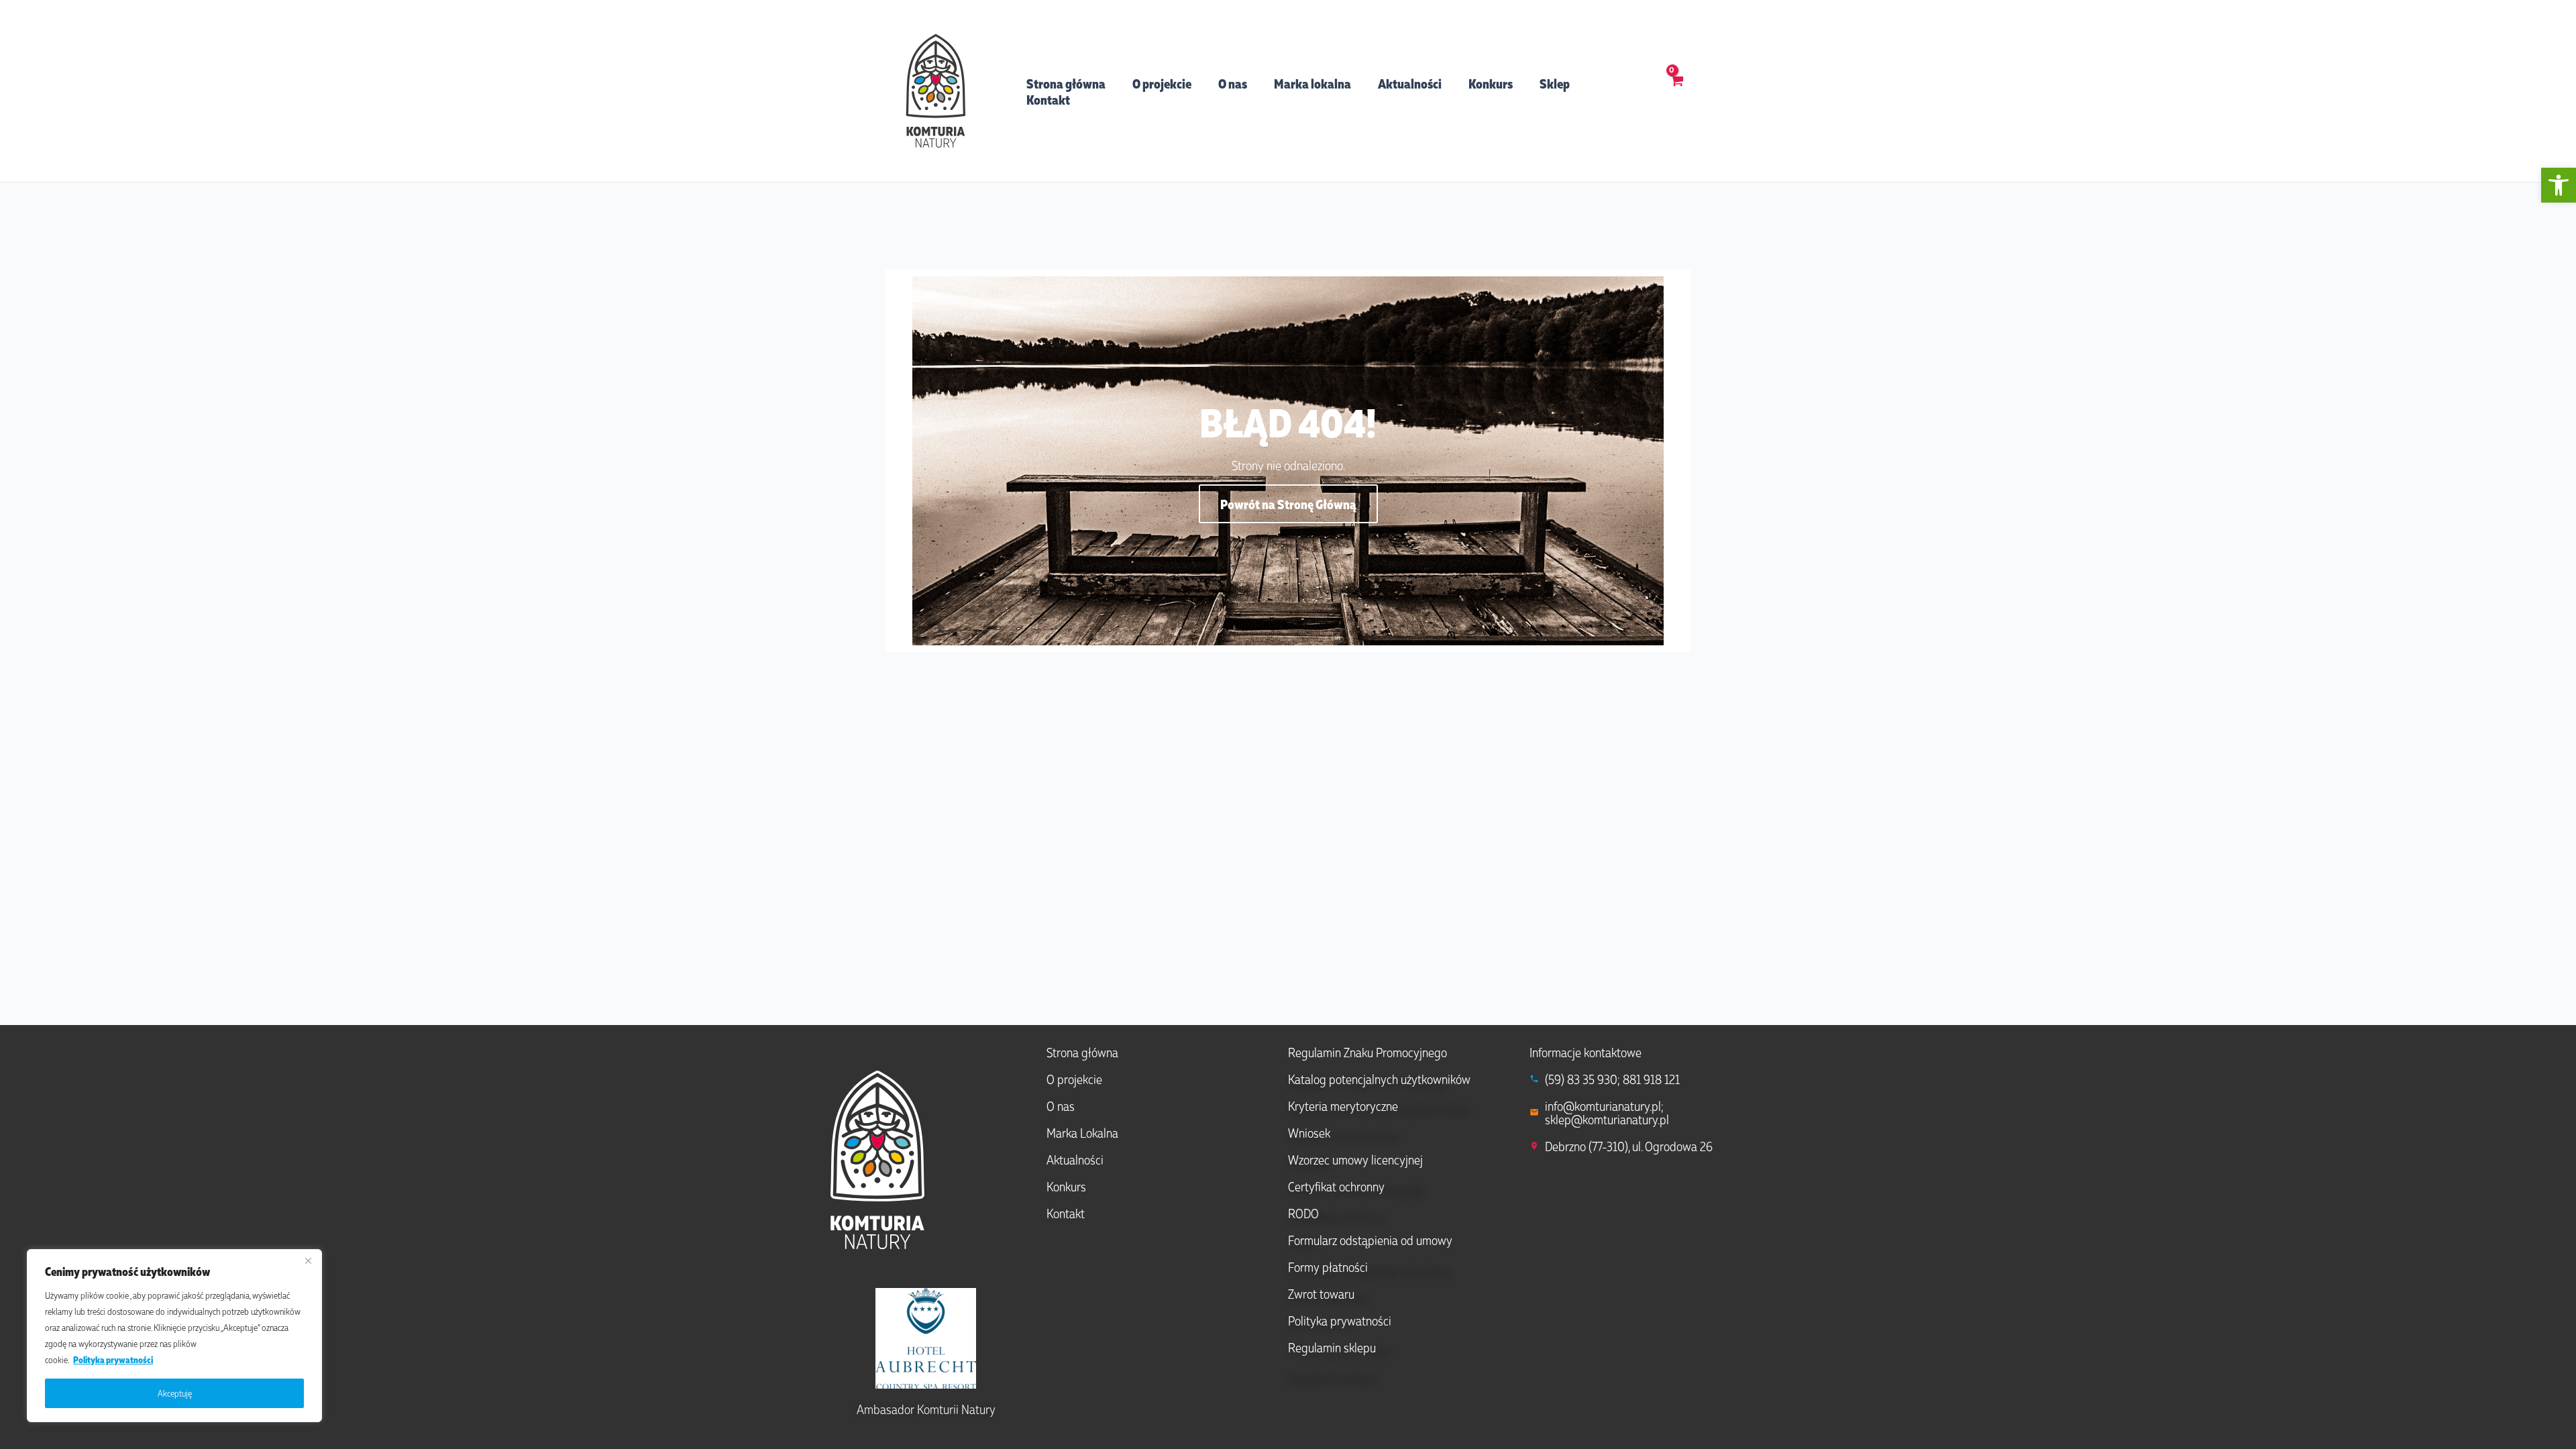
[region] (174, 1336)
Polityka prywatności (113, 1359)
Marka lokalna (1312, 83)
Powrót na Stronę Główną (1288, 504)
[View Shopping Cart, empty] (1677, 91)
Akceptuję (175, 1393)
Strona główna (1066, 83)
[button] (2559, 185)
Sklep (1555, 83)
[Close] (308, 1260)
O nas (1233, 83)
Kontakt (1048, 99)
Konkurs (1491, 83)
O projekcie (1162, 83)
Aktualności (1410, 83)
